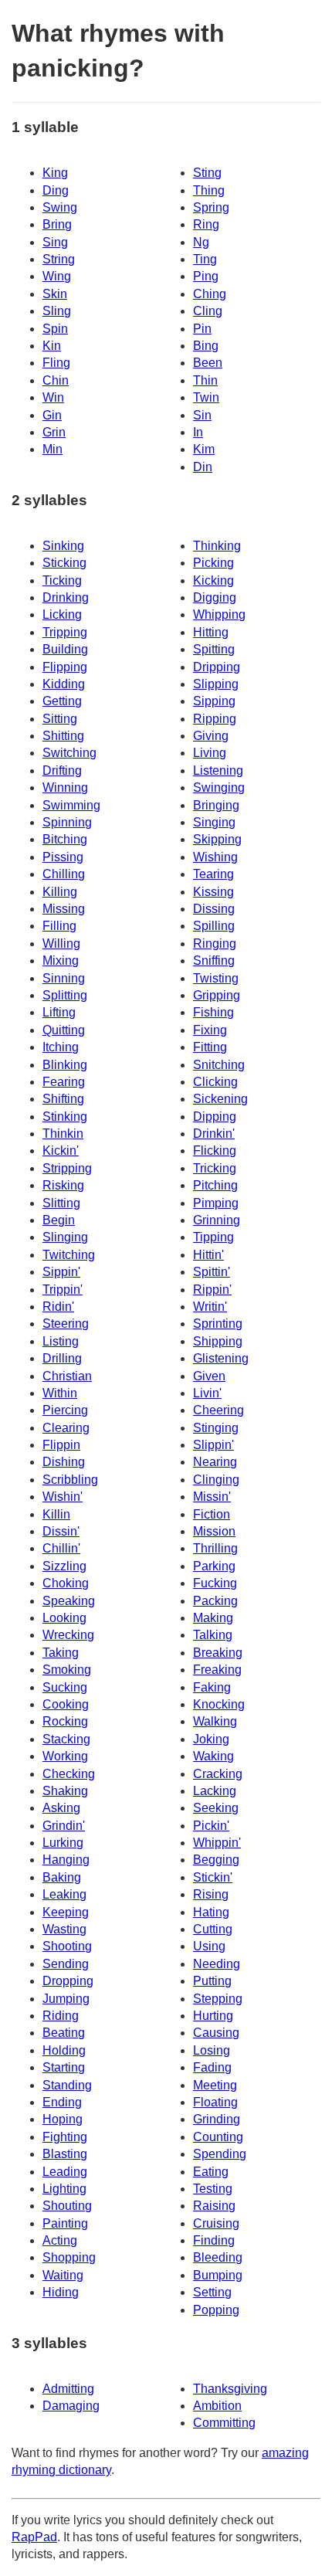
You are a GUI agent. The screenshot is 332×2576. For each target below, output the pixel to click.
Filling (59, 926)
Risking (63, 1185)
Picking (213, 563)
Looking (64, 1618)
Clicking (215, 1082)
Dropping (68, 1981)
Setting (212, 2292)
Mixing (61, 960)
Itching (61, 1047)
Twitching (69, 1255)
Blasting (65, 2154)
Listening (218, 770)
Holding (64, 2050)
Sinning (64, 978)
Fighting (65, 2137)
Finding (214, 2240)
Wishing (215, 857)
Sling (57, 311)
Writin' (210, 1307)
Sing (55, 242)
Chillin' (61, 1548)
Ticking (62, 580)
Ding (56, 190)
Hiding (61, 2292)
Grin (54, 432)
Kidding (64, 684)
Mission (214, 1531)
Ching (210, 294)
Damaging (71, 2406)
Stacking (66, 1739)
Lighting (64, 2189)
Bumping (218, 2275)
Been (208, 363)
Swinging (219, 787)
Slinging (65, 1237)
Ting (205, 259)
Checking (69, 1774)
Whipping (219, 614)
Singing (214, 822)
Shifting (63, 1099)
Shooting (67, 1946)
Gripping (217, 995)
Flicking (215, 1151)
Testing (213, 2189)
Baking (62, 1877)
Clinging (216, 1480)
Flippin (61, 1445)
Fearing (64, 1082)
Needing (217, 1964)
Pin (202, 329)
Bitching (65, 839)
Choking (66, 1583)
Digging (215, 597)
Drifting (62, 770)
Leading (65, 2172)
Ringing (215, 944)
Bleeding (218, 2257)
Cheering (219, 1410)
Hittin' (208, 1255)
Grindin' (64, 1826)
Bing (206, 346)
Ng (201, 242)
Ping (206, 276)
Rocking (65, 1721)
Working (65, 1756)
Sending (66, 1964)
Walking (215, 1721)
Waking (213, 1756)
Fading (212, 2067)
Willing (61, 944)
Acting (60, 2240)
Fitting (210, 1047)
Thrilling (215, 1548)
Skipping (217, 839)
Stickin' (213, 1877)
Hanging (66, 1860)
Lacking (215, 1791)
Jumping (66, 1999)
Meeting (215, 2085)
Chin (56, 380)
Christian (67, 1376)
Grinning (217, 1220)
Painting (65, 2223)
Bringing (216, 805)
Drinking (66, 597)
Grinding (217, 2119)
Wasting (64, 1929)
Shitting (63, 736)
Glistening (221, 1358)
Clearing (66, 1428)
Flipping (65, 667)
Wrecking (68, 1635)
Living (210, 753)
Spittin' (212, 1272)
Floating (215, 2102)
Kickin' (61, 1151)
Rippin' (212, 1290)
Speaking (69, 1601)
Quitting (64, 1030)
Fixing (210, 1030)
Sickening (220, 1099)
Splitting (65, 995)
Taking (61, 1653)
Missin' (212, 1497)
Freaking (217, 1670)
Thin (205, 380)
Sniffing (214, 960)
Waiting (63, 2275)
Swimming (71, 805)
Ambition (217, 2406)
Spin (55, 329)
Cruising (216, 2223)
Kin (52, 346)
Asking (61, 1808)
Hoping (63, 2119)
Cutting (213, 1929)
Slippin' (213, 1445)
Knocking (219, 1704)
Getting (62, 701)
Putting (212, 1981)
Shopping (69, 2257)
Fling (56, 363)
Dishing (64, 1462)
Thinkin (63, 1134)
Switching (69, 753)
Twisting (216, 978)
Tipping (213, 1237)
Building (65, 649)
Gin (52, 415)
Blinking (65, 1065)
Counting (218, 2137)
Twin (206, 397)
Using (209, 1946)
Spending (220, 2154)
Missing (64, 909)
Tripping (65, 632)
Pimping (216, 1203)
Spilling (214, 926)
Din (203, 467)
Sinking (63, 546)
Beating (64, 2033)
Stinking (65, 1117)
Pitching (215, 1185)
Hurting (213, 2016)
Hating (211, 1912)
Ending (62, 2102)
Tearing (213, 874)
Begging (216, 1860)
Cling (208, 311)
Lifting (59, 1012)
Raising (214, 2206)
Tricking (215, 1168)
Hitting (211, 632)
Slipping (216, 684)
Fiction (212, 1514)
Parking (214, 1566)
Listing (61, 1341)
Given (209, 1376)
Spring (211, 207)
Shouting (67, 2206)
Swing (60, 207)
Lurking (63, 1843)
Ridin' (58, 1307)
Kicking (213, 580)
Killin (56, 1514)
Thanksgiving (230, 2389)
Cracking (218, 1774)
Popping (216, 2310)
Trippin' (63, 1290)
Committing (224, 2423)
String (59, 259)
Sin (202, 415)
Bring (57, 224)
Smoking (67, 1670)
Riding (61, 2016)
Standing (67, 2085)
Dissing (214, 909)
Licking (62, 614)
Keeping (66, 1912)
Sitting (60, 719)
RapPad (34, 2537)
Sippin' (61, 1272)
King (55, 173)
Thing (209, 190)
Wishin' (63, 1497)
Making (213, 1618)
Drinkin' (214, 1134)
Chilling (64, 874)
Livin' (207, 1393)
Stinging (216, 1428)
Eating (211, 2172)
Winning (65, 787)
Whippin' (217, 1843)
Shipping (218, 1341)
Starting (64, 2067)
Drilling (62, 1358)
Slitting (61, 1203)
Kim (204, 449)
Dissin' (61, 1531)
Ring (206, 224)
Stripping (67, 1168)
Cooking (66, 1704)
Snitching (219, 1065)
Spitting (214, 649)
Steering (66, 1324)
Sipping (214, 701)
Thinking (217, 546)
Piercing (65, 1410)
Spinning (67, 822)
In (198, 432)
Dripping (217, 667)
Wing (57, 276)
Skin (55, 294)
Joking (211, 1739)
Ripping (215, 719)
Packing (215, 1601)
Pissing (63, 857)
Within (60, 1393)
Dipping (215, 1117)
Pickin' (211, 1826)
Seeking (216, 1808)
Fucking (215, 1583)
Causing (216, 2033)
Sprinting (218, 1324)
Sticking (64, 563)
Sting (207, 173)
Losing (212, 2050)
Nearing (215, 1462)
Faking (212, 1687)
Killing (60, 892)
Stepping (218, 1999)
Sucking (65, 1687)
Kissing (213, 892)
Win (53, 397)
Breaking (218, 1653)
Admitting (68, 2389)
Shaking (65, 1791)
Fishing (213, 1012)
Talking (213, 1635)
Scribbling (70, 1480)
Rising (211, 1894)
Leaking (64, 1894)
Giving (211, 736)
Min (53, 449)
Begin (59, 1220)
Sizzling (64, 1566)
